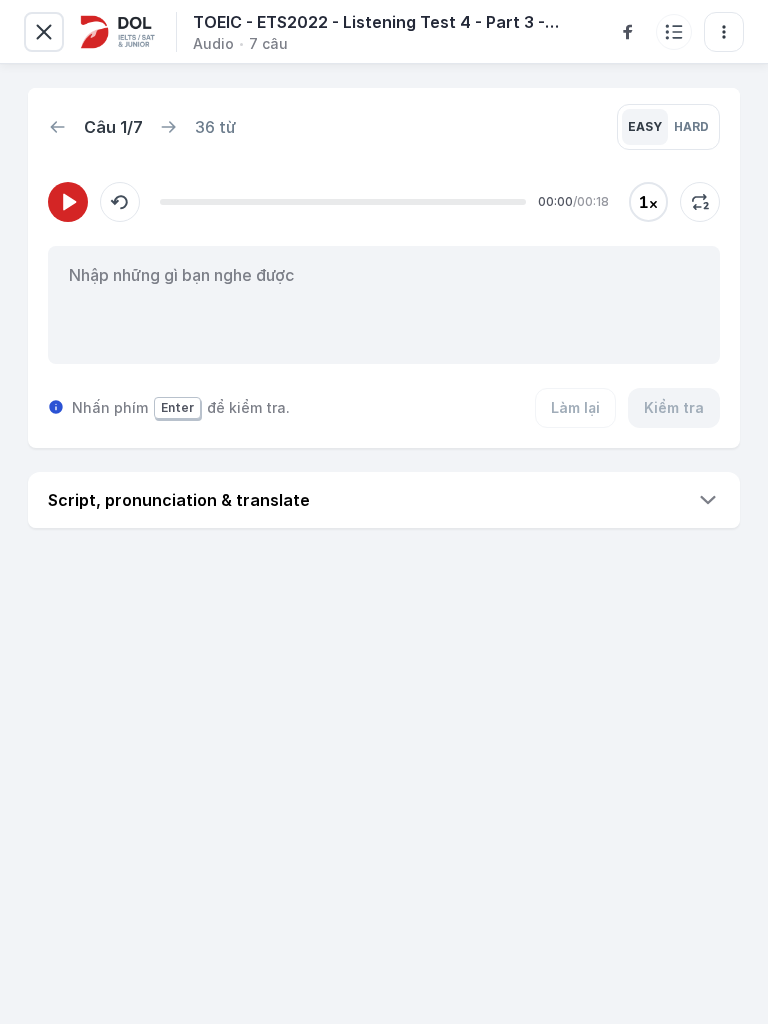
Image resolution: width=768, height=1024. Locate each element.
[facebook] (628, 32)
